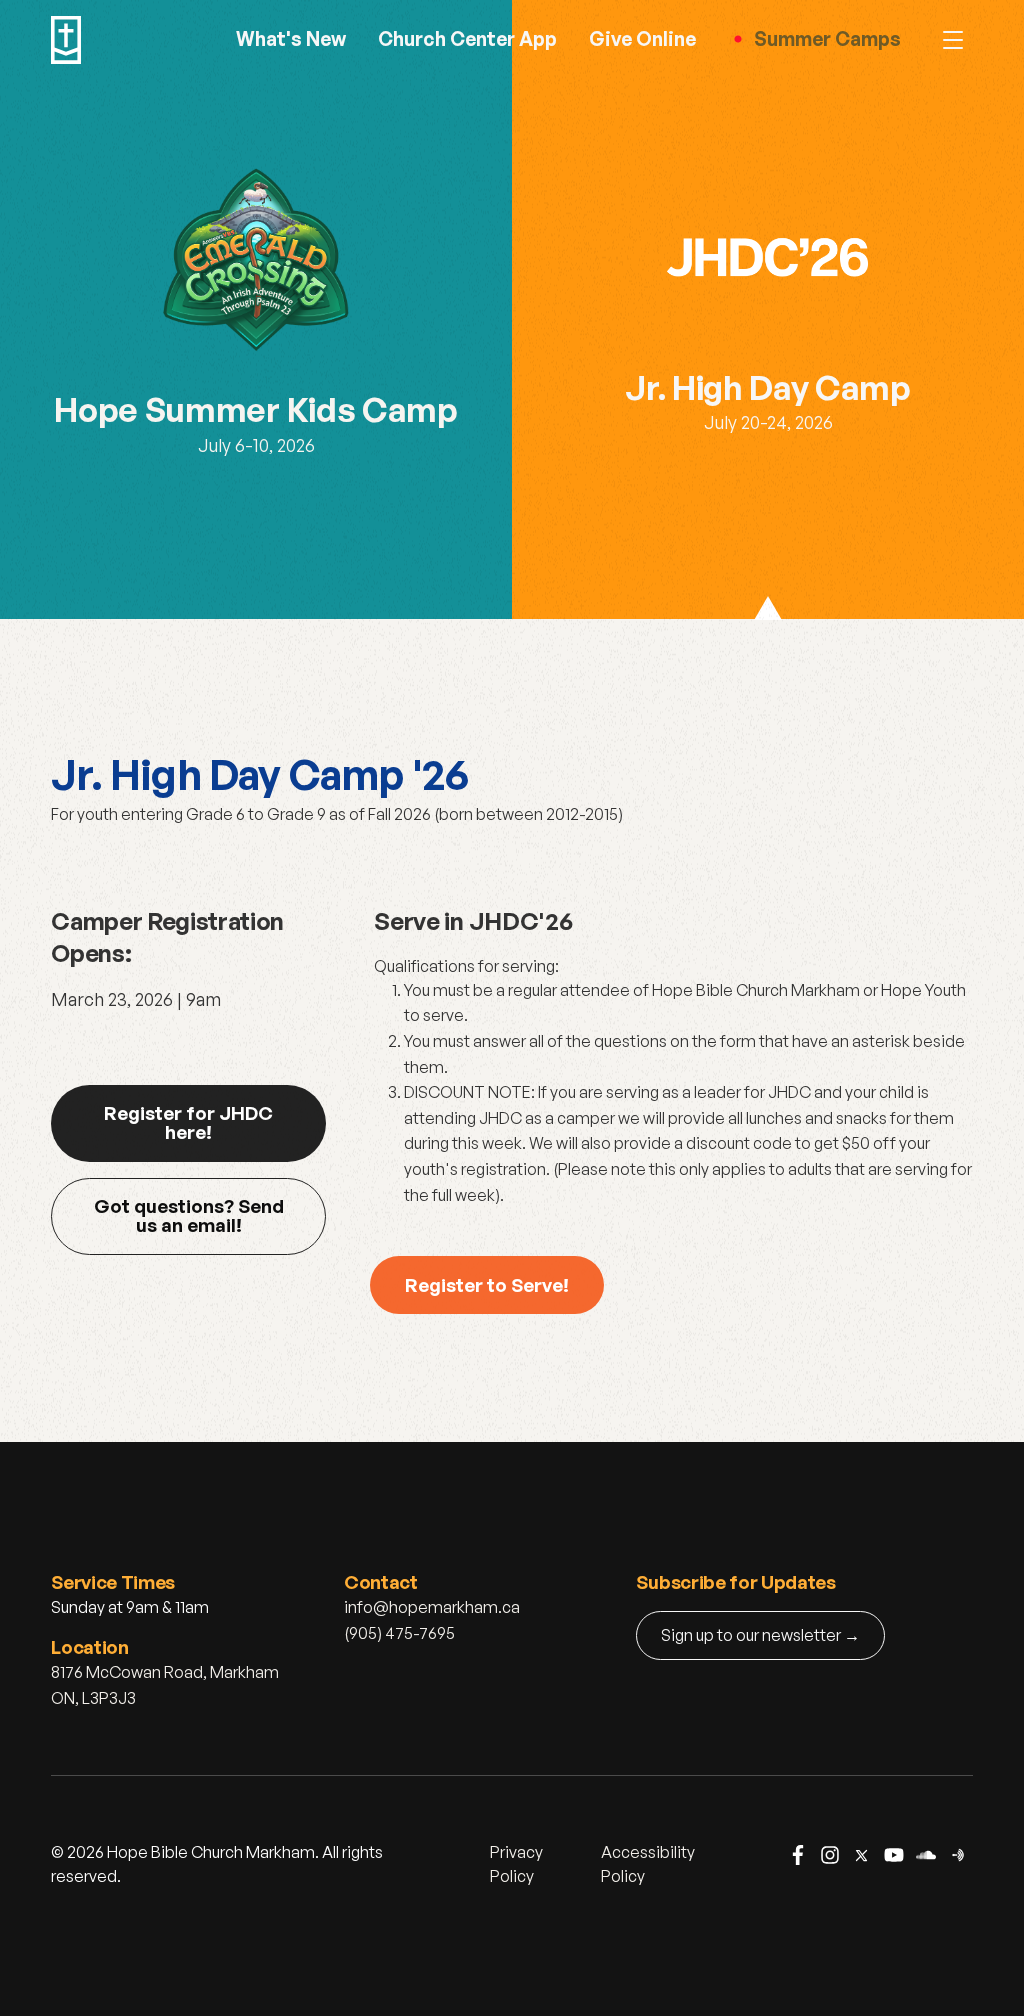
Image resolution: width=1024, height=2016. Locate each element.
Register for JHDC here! (188, 1122)
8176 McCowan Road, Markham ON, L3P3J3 (165, 1685)
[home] (66, 40)
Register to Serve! (487, 1284)
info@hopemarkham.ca (432, 1607)
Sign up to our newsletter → (760, 1635)
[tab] (256, 309)
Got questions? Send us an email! (189, 1215)
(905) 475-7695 (399, 1633)
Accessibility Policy (648, 1864)
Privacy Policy (516, 1864)
